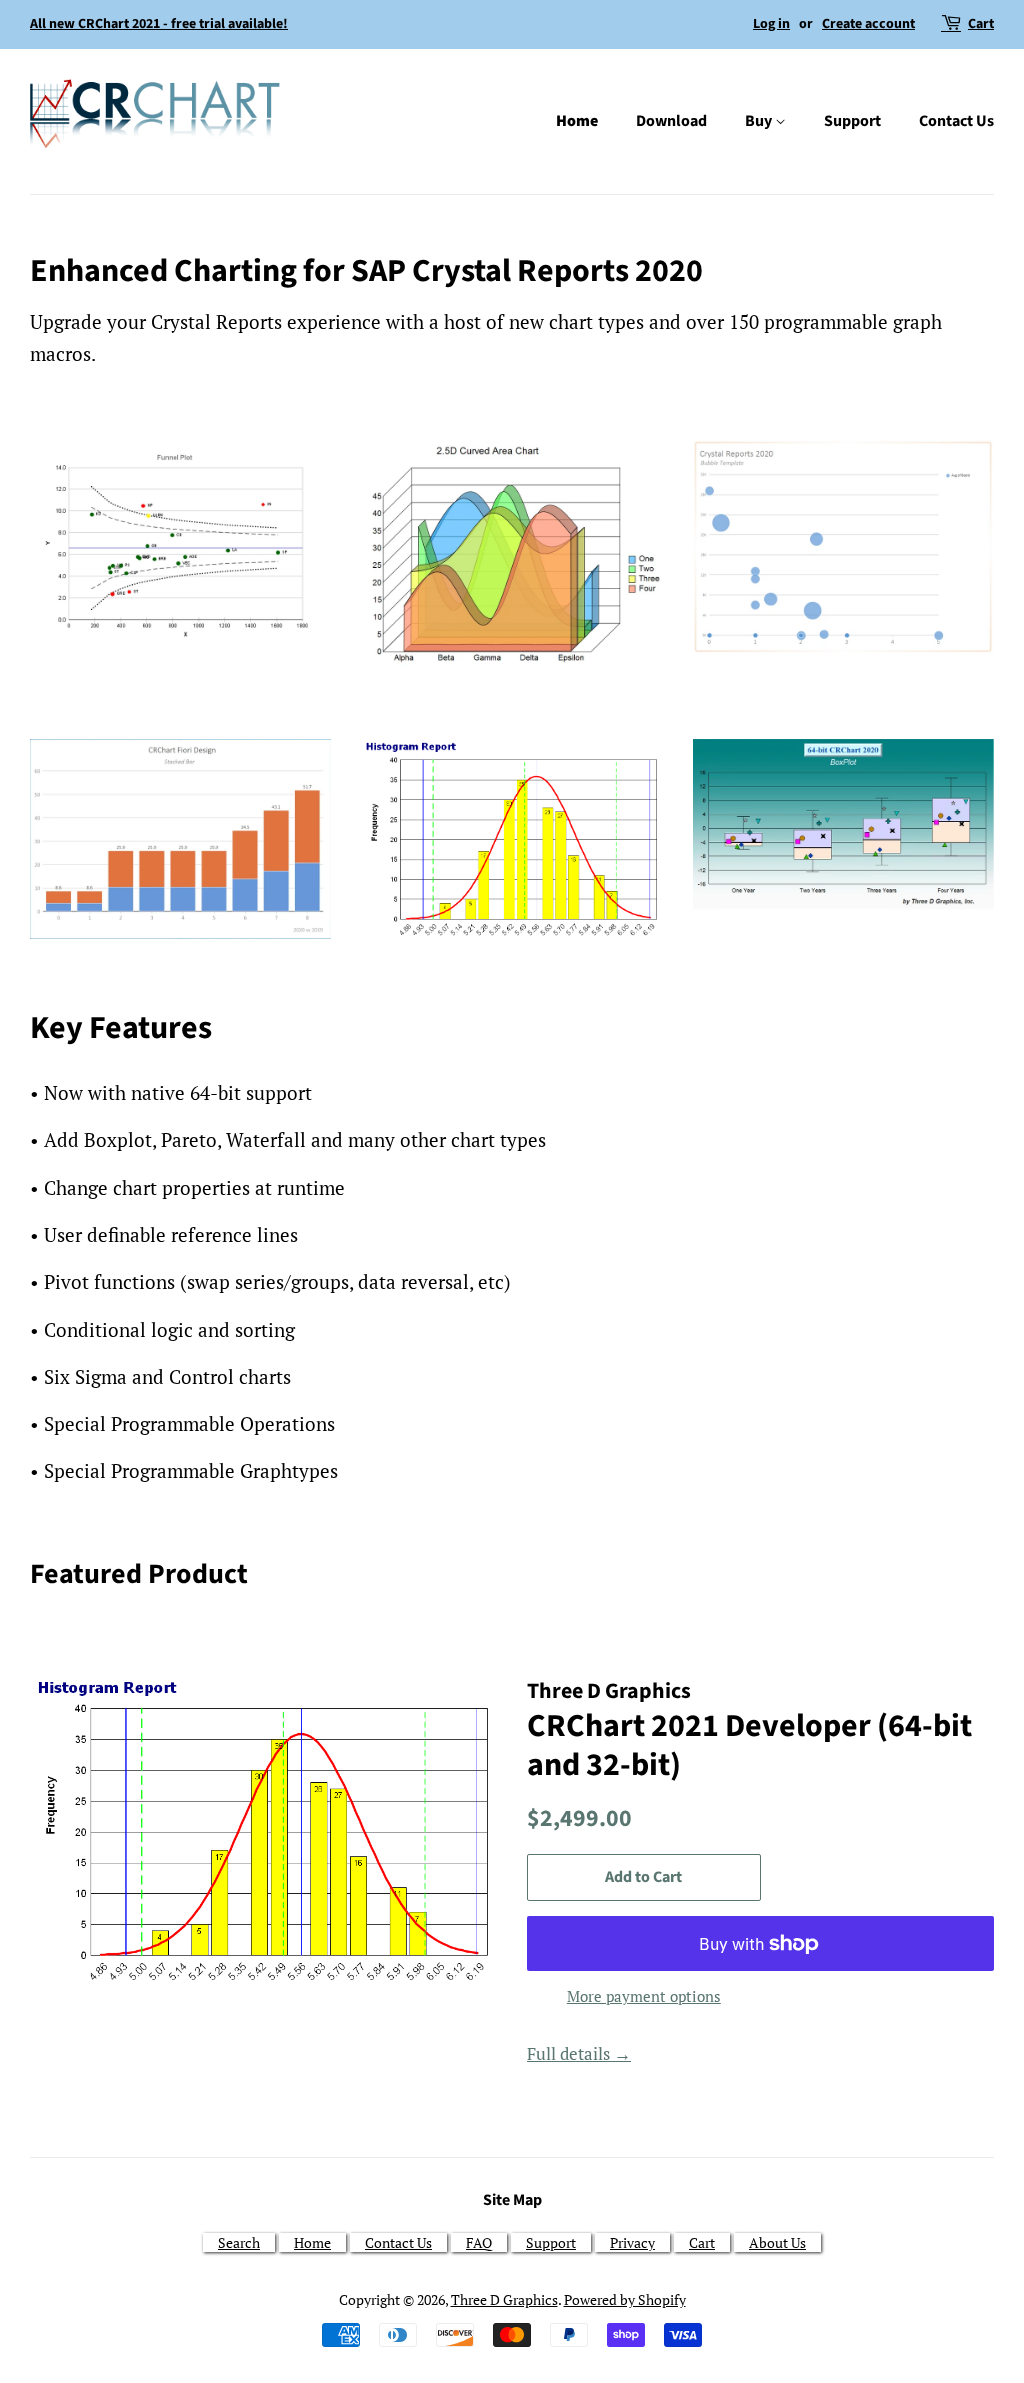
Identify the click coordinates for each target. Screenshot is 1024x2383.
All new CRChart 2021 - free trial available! (159, 24)
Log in (771, 24)
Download (671, 121)
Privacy (632, 2242)
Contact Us (956, 121)
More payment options (644, 1996)
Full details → (579, 2053)
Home (577, 121)
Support (852, 121)
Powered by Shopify (625, 2299)
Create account (868, 24)
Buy (760, 121)
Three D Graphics (504, 2299)
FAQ (479, 2242)
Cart (981, 24)
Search (239, 2242)
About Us (777, 2242)
